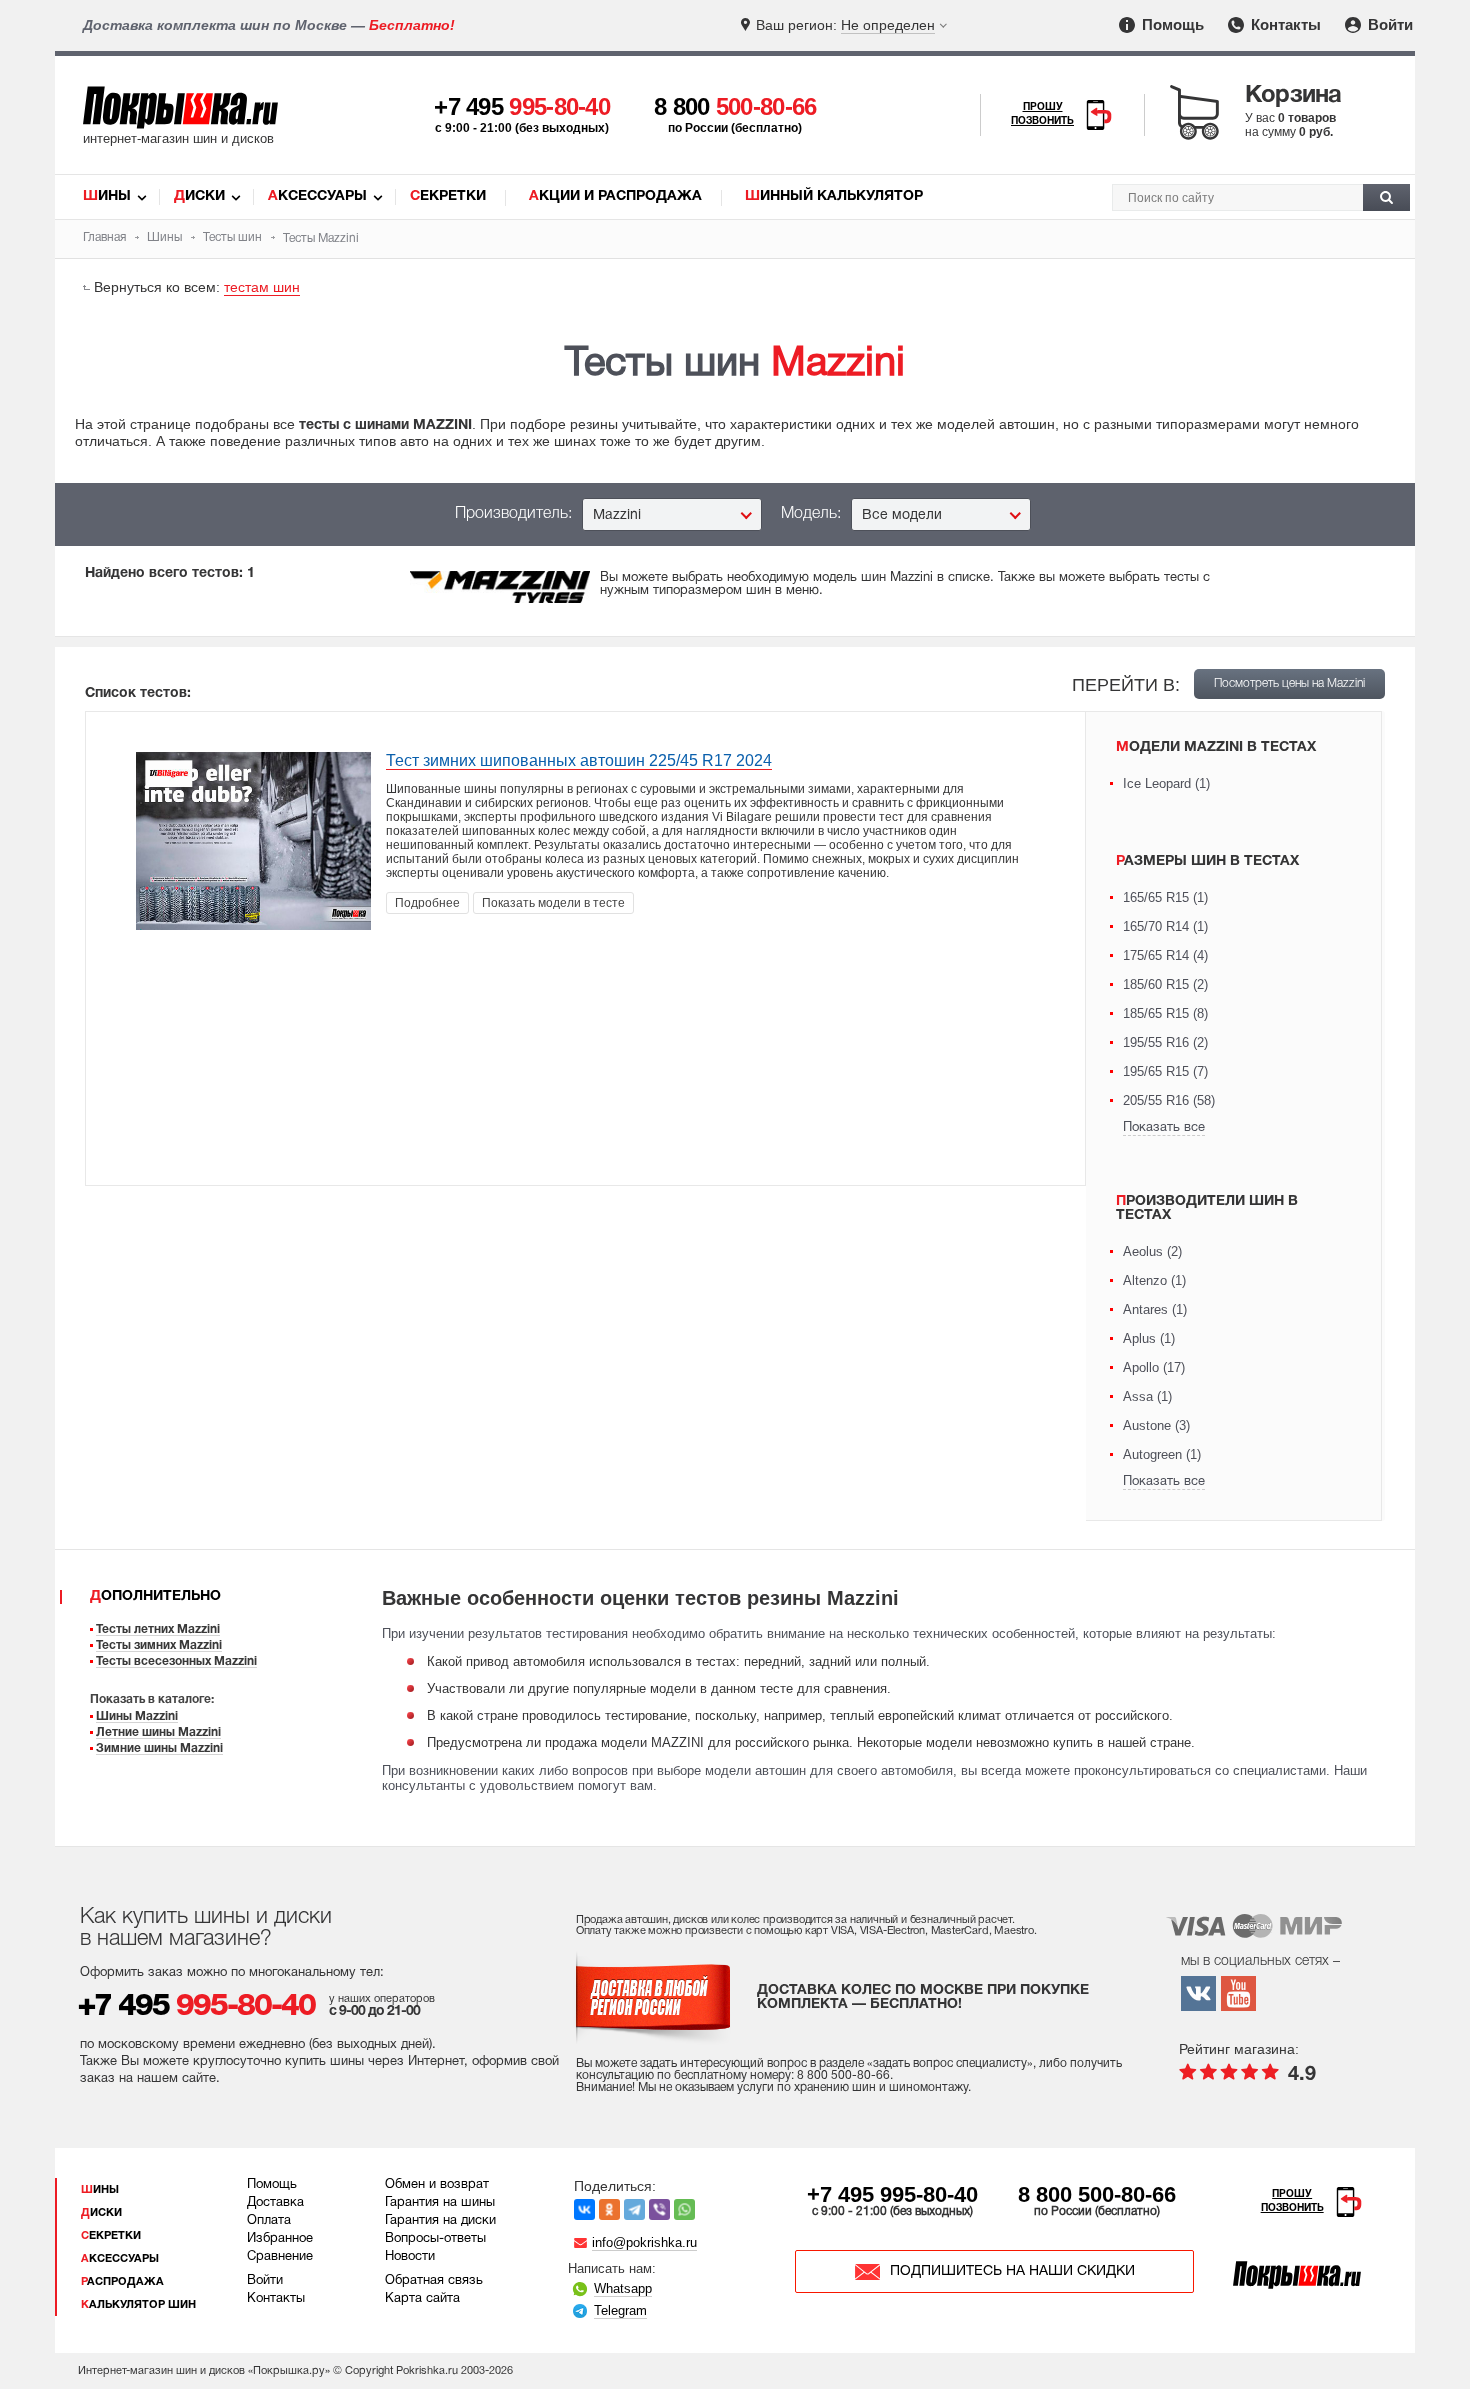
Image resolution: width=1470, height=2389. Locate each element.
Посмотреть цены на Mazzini (1289, 683)
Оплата (269, 2221)
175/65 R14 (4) (1165, 955)
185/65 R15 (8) (1165, 1013)
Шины (107, 196)
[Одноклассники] (609, 2209)
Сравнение (280, 2257)
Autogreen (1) (1162, 1454)
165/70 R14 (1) (1165, 926)
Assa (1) (1147, 1396)
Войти (1388, 24)
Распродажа (122, 2282)
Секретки (448, 196)
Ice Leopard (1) (1166, 783)
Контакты (1284, 24)
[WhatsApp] (684, 2209)
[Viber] (659, 2209)
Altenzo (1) (1154, 1280)
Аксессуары (317, 196)
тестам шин (262, 287)
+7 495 (522, 106)
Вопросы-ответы (435, 2239)
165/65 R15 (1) (1165, 897)
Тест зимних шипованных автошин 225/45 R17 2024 (579, 760)
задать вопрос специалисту (950, 2063)
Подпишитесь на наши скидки (1012, 2271)
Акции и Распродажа (615, 196)
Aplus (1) (1149, 1338)
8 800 (735, 106)
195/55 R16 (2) (1165, 1042)
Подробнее (427, 903)
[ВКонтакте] (584, 2209)
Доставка (275, 2203)
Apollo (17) (1154, 1367)
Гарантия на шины (440, 2203)
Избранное (280, 2239)
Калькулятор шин (138, 2305)
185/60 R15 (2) (1165, 984)
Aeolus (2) (1152, 1251)
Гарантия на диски (440, 2221)
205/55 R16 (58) (1169, 1100)
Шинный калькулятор (834, 196)
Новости (410, 2257)
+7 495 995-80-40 (892, 2194)
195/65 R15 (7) (1165, 1071)
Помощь (1171, 24)
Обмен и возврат (437, 2185)
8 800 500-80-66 (1097, 2194)
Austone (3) (1156, 1425)
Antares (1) (1155, 1309)
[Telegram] (634, 2209)
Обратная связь (434, 2281)
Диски (199, 196)
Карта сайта (422, 2299)
